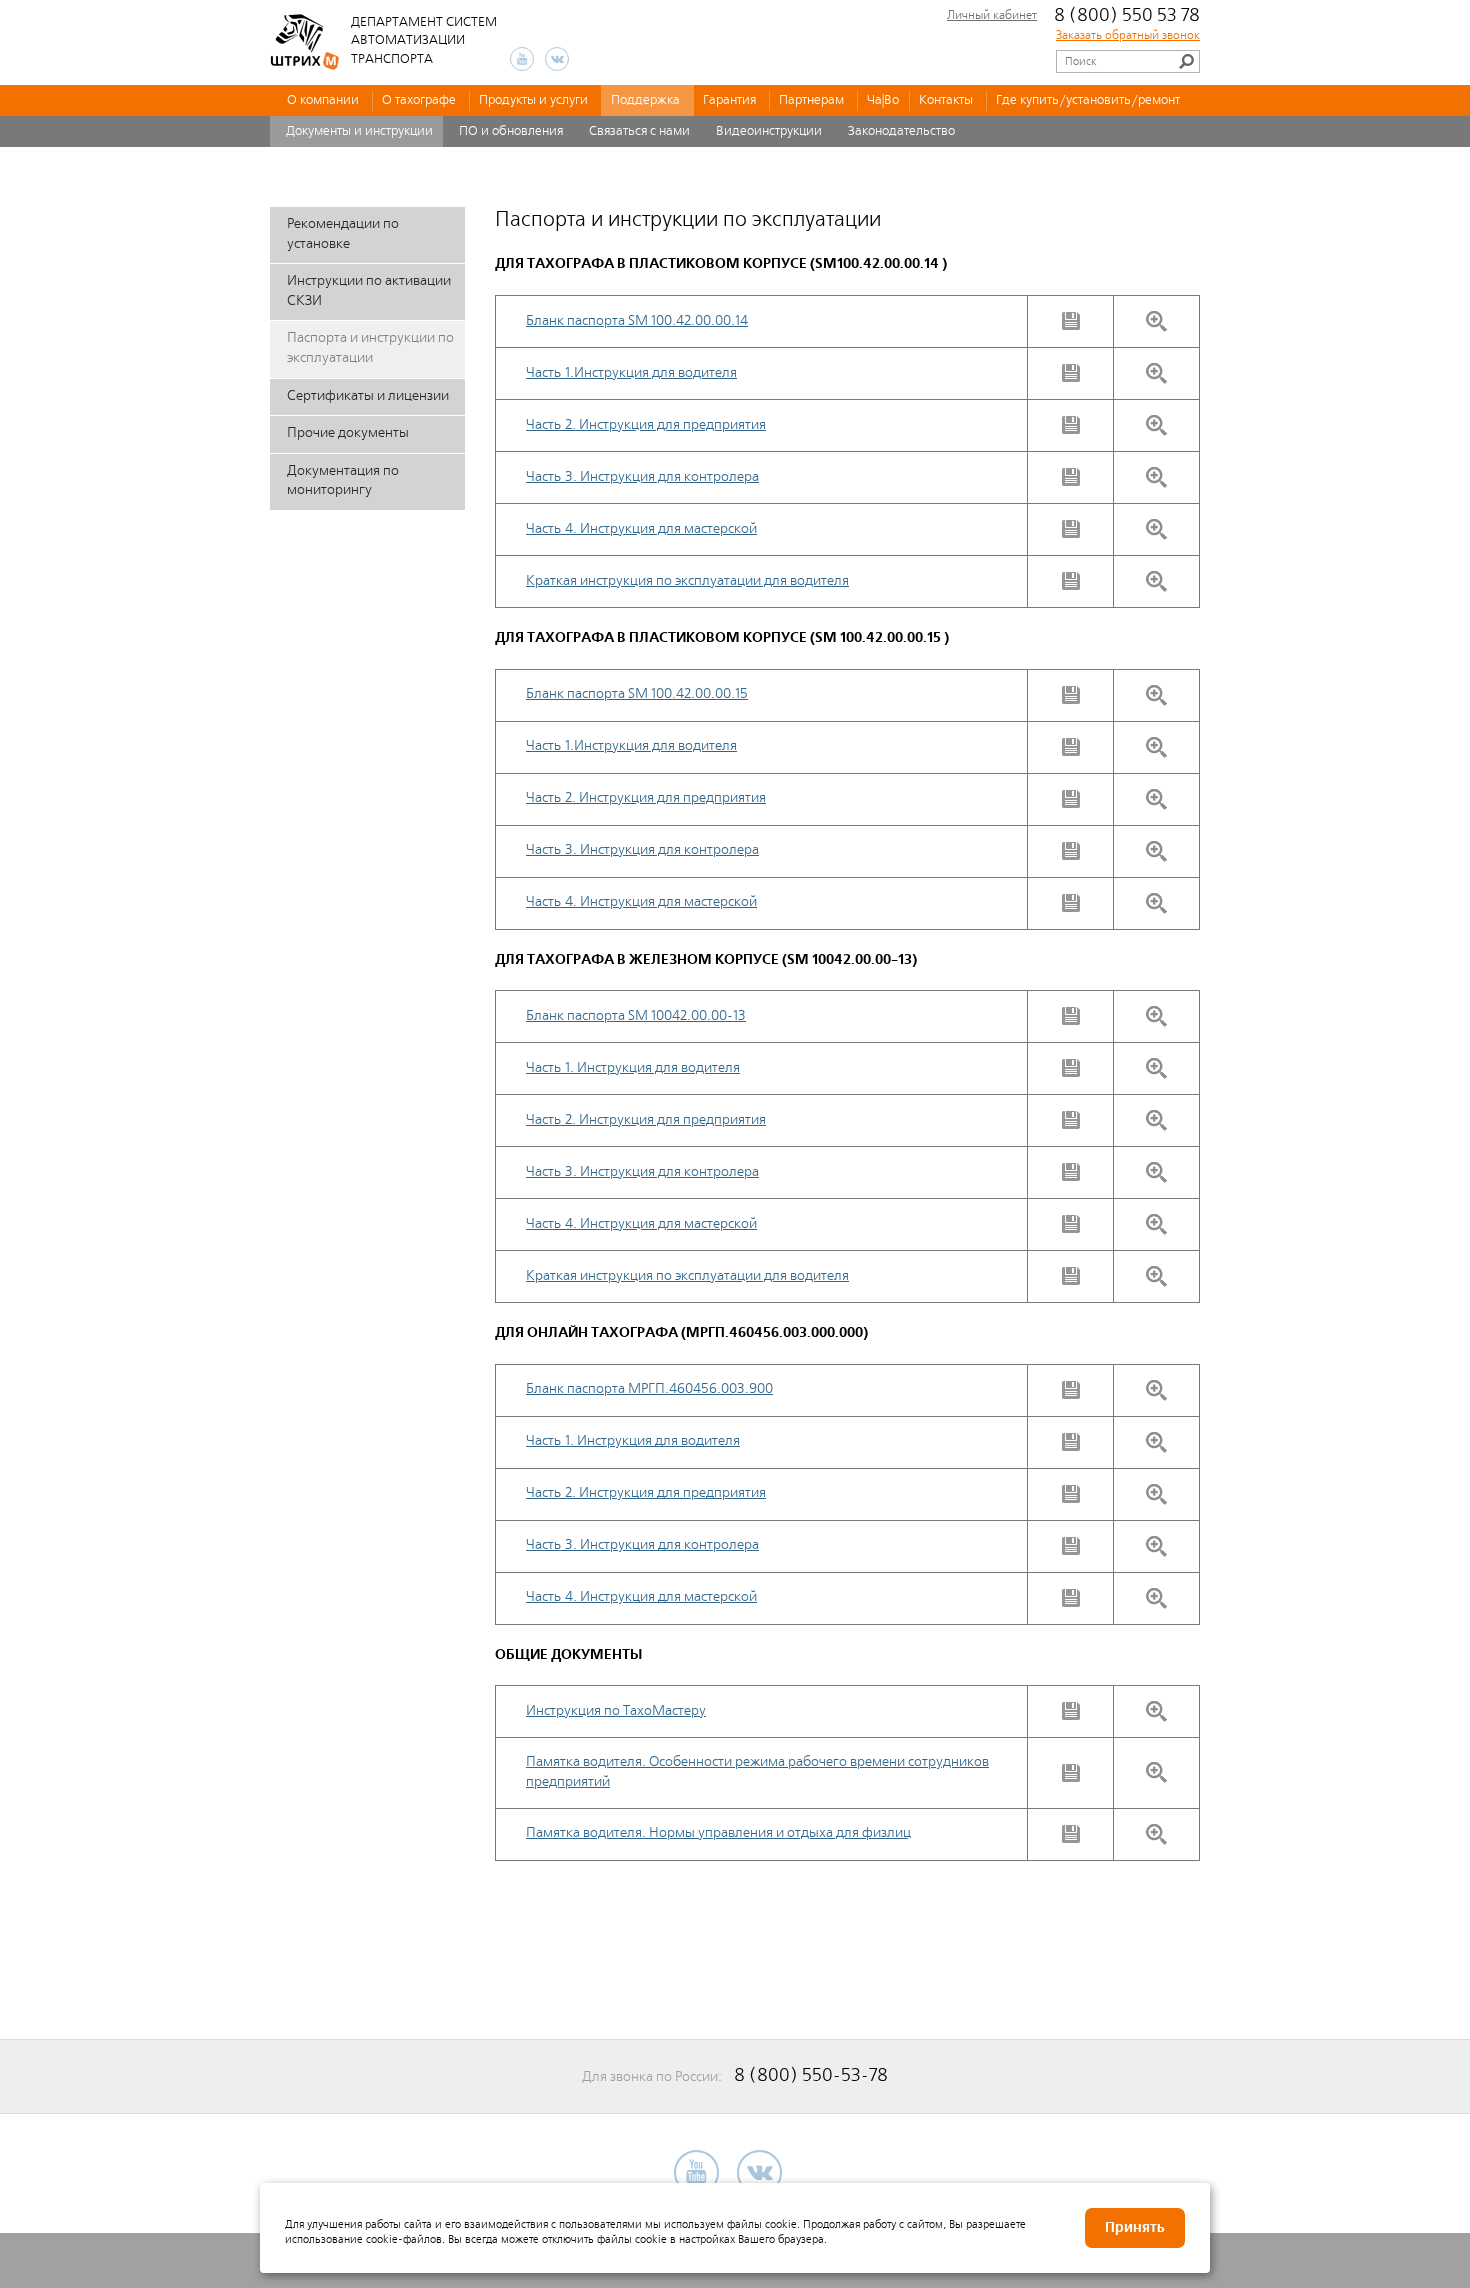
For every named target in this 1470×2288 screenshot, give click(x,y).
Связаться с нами (639, 131)
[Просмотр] (1156, 321)
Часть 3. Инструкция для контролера (642, 477)
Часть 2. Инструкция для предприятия (646, 425)
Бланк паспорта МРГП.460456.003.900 (649, 1389)
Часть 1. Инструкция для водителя (633, 1068)
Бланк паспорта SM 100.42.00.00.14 (637, 321)
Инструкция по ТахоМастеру (616, 1711)
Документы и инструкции (359, 131)
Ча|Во (883, 100)
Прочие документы (348, 433)
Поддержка (645, 100)
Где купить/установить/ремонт (1088, 100)
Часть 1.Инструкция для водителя (631, 373)
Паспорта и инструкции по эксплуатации (370, 348)
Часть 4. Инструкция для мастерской (641, 529)
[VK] (557, 59)
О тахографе (419, 100)
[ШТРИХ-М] (305, 42)
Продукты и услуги (533, 100)
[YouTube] (522, 59)
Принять (1135, 2227)
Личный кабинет (992, 16)
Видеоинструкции (769, 131)
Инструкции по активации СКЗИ (369, 291)
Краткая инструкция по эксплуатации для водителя (687, 581)
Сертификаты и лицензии (368, 396)
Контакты (946, 100)
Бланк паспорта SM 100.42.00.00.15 (637, 694)
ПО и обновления (511, 131)
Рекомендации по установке (343, 234)
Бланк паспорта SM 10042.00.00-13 (636, 1016)
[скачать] (1071, 321)
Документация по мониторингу (343, 481)
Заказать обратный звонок (1128, 36)
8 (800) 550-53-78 (811, 2075)
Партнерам (811, 100)
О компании (323, 100)
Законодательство (901, 131)
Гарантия (729, 100)
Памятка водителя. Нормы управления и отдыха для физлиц (718, 1833)
